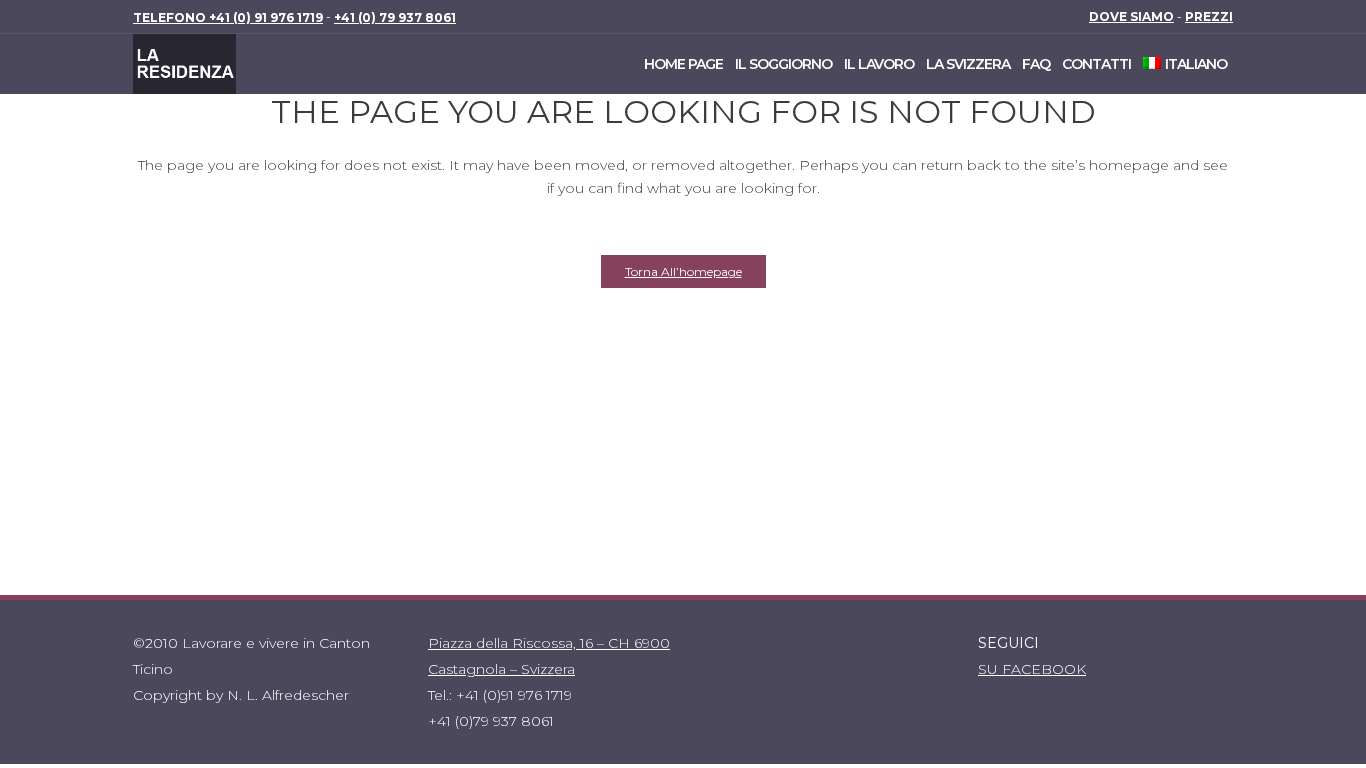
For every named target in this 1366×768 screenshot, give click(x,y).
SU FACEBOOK (1032, 669)
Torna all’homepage (683, 271)
